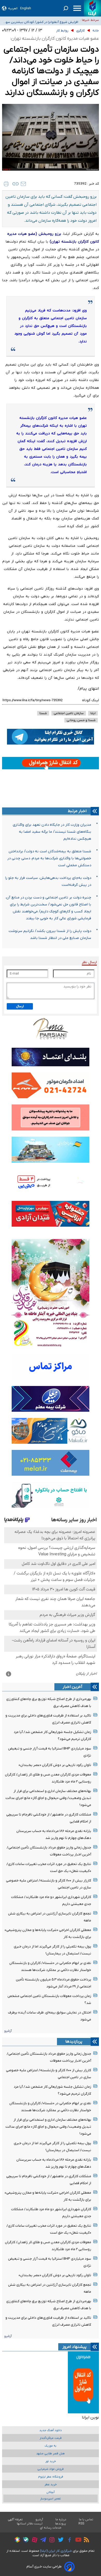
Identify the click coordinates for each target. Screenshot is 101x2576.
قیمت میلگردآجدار (51, 2438)
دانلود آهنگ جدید (51, 2430)
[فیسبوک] (68, 2541)
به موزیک (51, 2446)
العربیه (13, 8)
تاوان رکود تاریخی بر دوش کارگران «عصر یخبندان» (55, 1765)
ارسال (20, 1006)
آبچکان (51, 2492)
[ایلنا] (92, 8)
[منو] (77, 8)
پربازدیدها (74, 2042)
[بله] (24, 2541)
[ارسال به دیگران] (23, 184)
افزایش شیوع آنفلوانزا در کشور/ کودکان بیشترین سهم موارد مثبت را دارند (41, 20)
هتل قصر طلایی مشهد (51, 2454)
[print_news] (6, 184)
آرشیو (8, 2031)
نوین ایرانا (90, 2417)
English (26, 8)
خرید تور (51, 2461)
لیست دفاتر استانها (30, 2524)
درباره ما (61, 2520)
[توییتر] (59, 2540)
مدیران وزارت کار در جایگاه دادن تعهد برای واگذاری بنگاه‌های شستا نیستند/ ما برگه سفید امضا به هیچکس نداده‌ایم (52, 832)
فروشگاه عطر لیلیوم (51, 2477)
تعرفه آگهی (15, 2520)
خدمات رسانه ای (51, 2528)
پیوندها (61, 2524)
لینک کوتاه (91, 700)
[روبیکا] (16, 2540)
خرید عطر (51, 2485)
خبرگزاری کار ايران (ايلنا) (56, 2551)
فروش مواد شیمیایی (51, 2469)
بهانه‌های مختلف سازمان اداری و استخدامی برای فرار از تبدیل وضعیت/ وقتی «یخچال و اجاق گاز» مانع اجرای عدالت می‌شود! (48, 1798)
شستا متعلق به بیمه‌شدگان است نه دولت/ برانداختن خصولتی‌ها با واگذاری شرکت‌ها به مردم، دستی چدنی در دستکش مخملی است (49, 858)
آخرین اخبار (73, 1687)
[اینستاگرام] (51, 2541)
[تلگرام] (42, 2540)
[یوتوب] (77, 2540)
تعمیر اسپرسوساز (51, 2499)
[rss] (85, 2540)
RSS (81, 2524)
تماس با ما (86, 2520)
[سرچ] (66, 8)
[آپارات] (33, 2541)
